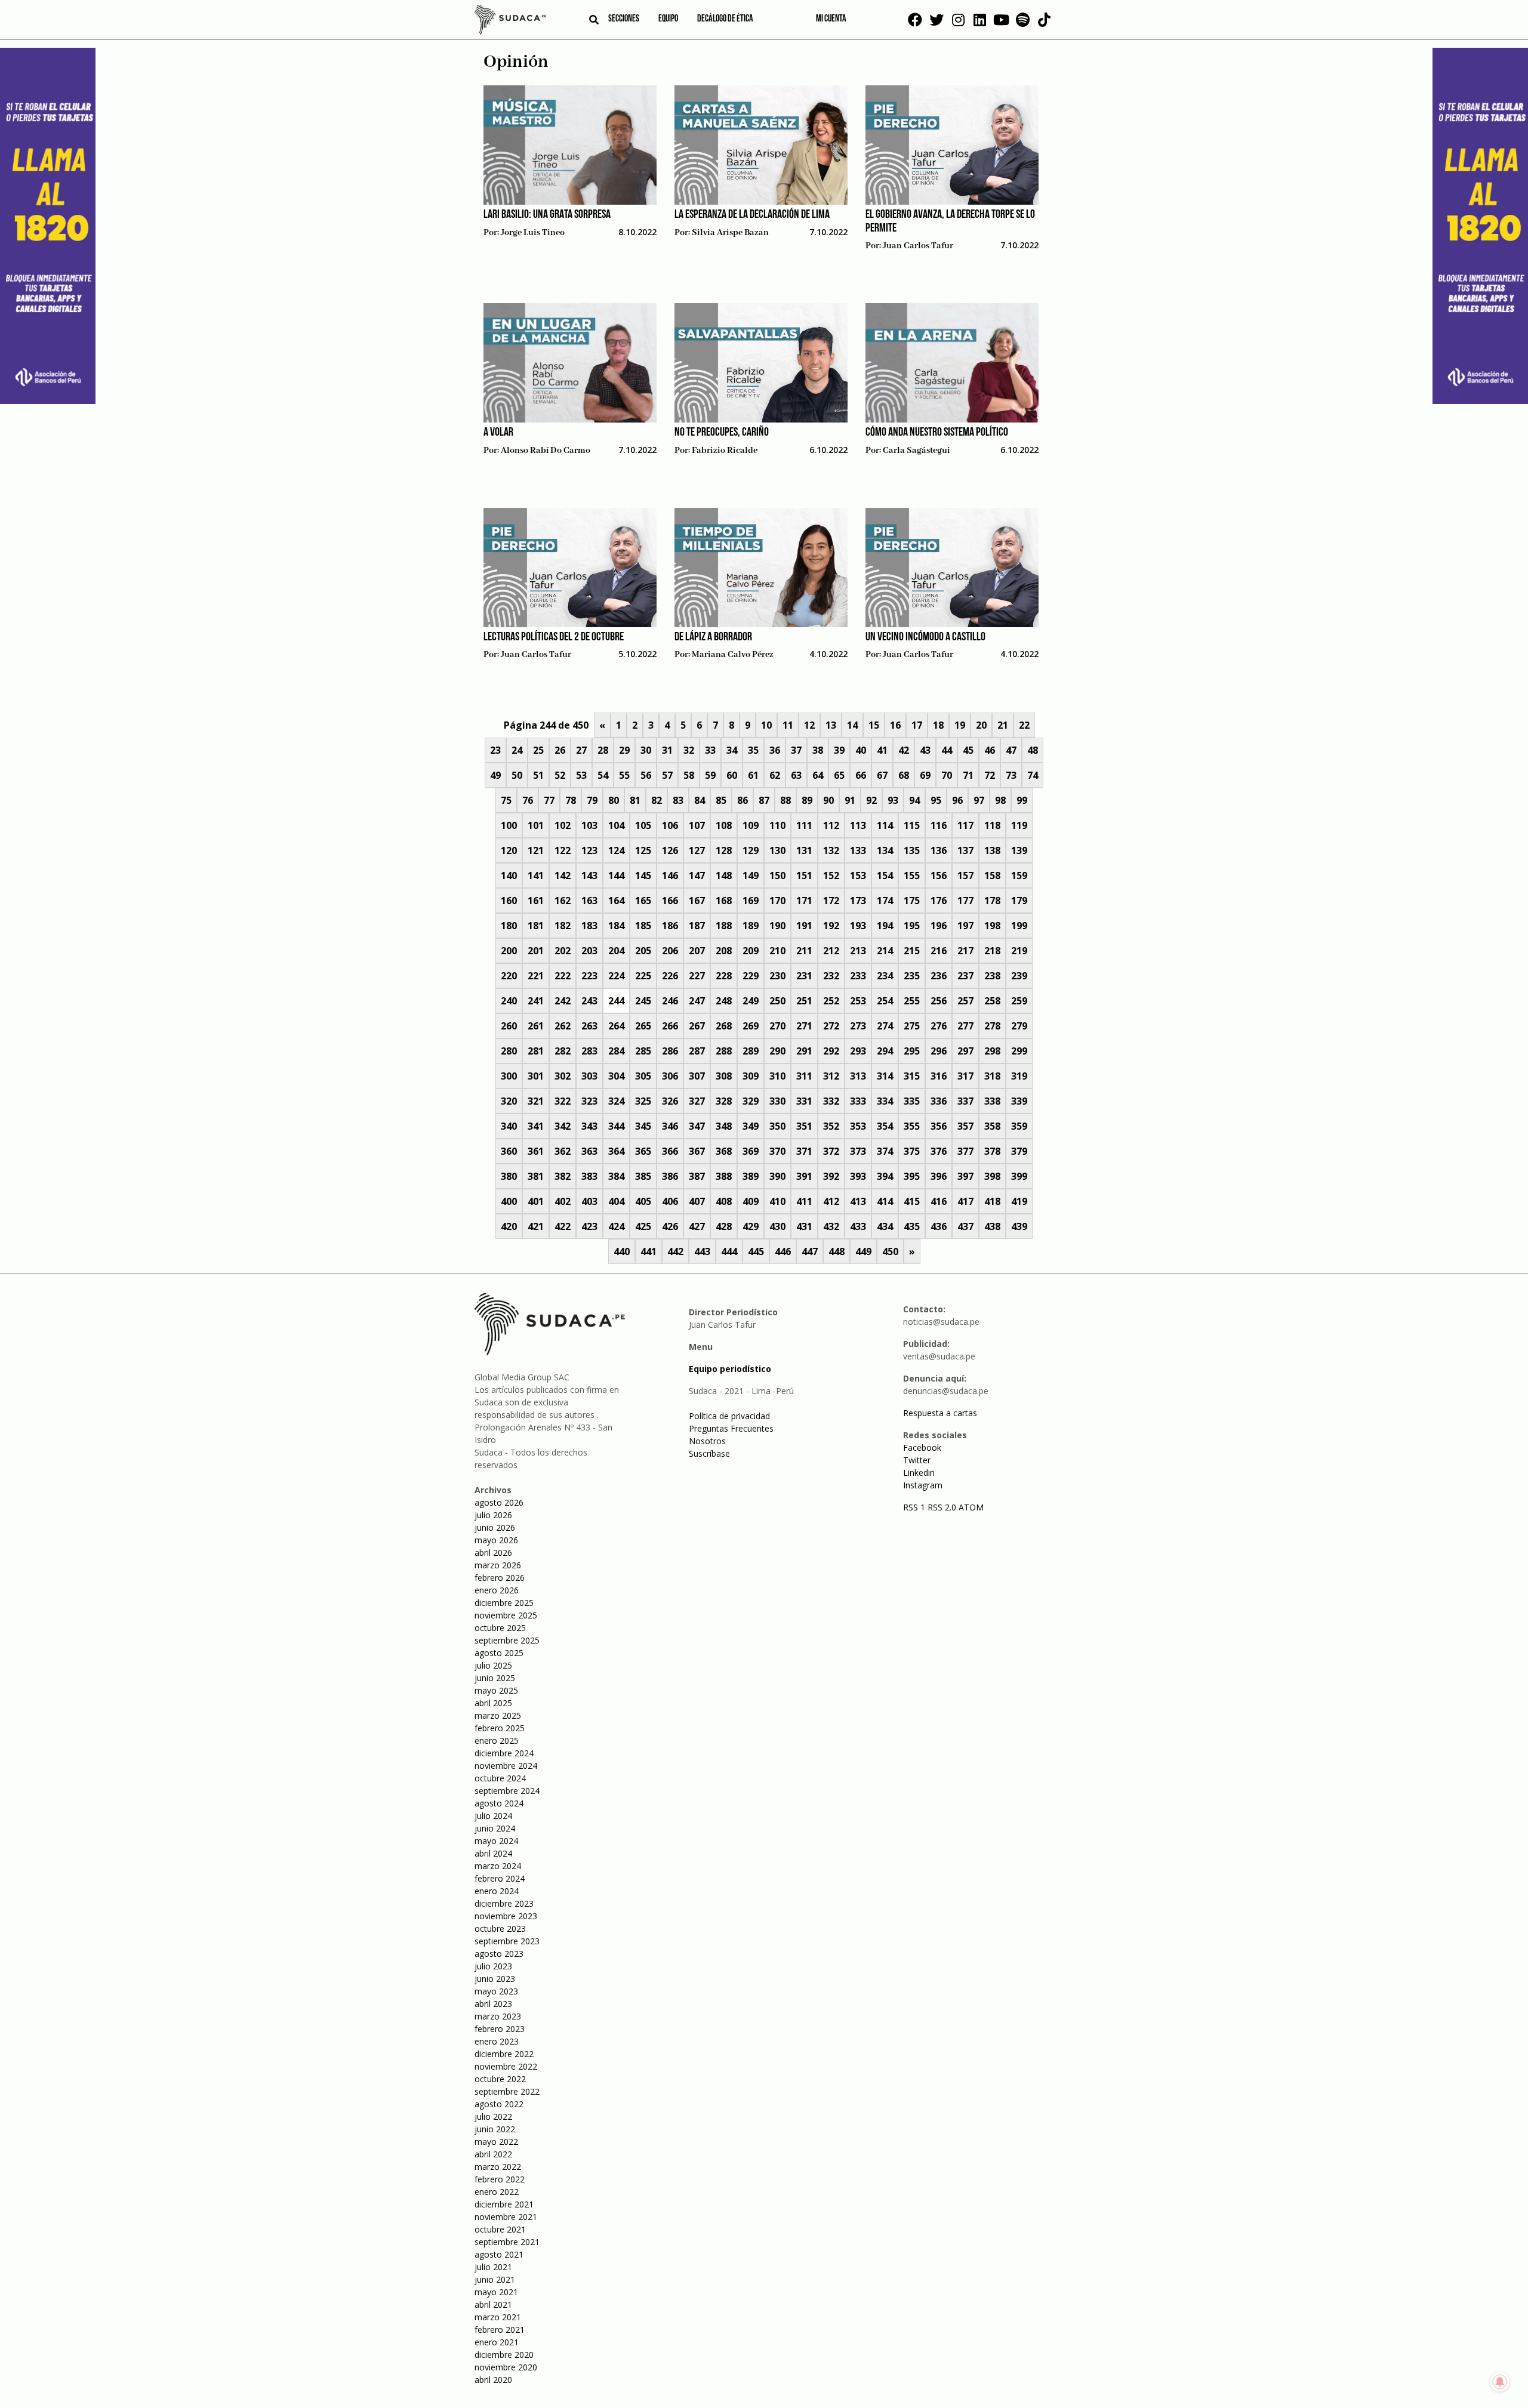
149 (751, 875)
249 (751, 1001)
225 (643, 976)
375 (912, 1151)
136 (939, 850)
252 (831, 1001)
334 (885, 1101)
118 (992, 825)
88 (785, 800)
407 (697, 1201)
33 (710, 750)
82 (657, 800)
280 (509, 1051)
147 (697, 875)
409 (751, 1201)
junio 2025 (495, 1678)
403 (589, 1201)
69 (925, 775)
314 (885, 1076)
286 (670, 1051)
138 (992, 850)
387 (697, 1176)
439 (1019, 1226)
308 (724, 1076)
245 (643, 1001)
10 (766, 725)
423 (589, 1226)
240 (509, 1001)
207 (697, 951)
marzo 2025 (498, 1715)
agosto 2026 (499, 1502)
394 (885, 1176)
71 (968, 775)
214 (885, 951)
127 (697, 850)
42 (904, 750)
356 (939, 1126)
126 (670, 850)
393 (858, 1176)
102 (563, 825)
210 (777, 951)
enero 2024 (497, 1891)
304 (616, 1076)
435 (912, 1226)
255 (912, 1001)
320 (509, 1101)
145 (643, 875)
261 (536, 1026)
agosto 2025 (499, 1653)
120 (509, 850)
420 (509, 1226)
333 (858, 1101)
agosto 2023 (499, 1954)
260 (509, 1026)
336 (939, 1101)
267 (697, 1026)
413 (858, 1201)
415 (912, 1201)
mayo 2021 (496, 2292)
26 (560, 750)
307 (697, 1076)
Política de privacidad (729, 1416)
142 (563, 875)
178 (992, 901)
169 (751, 901)
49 (495, 775)
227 (697, 976)
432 (831, 1226)
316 (939, 1076)
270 (777, 1026)
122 (563, 850)
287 (697, 1051)
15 (874, 725)
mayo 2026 (496, 1540)
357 (965, 1126)
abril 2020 (493, 2380)
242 (563, 1001)
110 (777, 825)
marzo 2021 (498, 2317)
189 (751, 926)
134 (885, 850)
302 (563, 1076)
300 (509, 1076)
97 (979, 800)
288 (724, 1051)
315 (912, 1076)
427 (697, 1226)
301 (536, 1076)
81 (635, 800)
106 (670, 825)
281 (536, 1051)
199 (1019, 926)
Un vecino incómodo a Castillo (925, 637)
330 (777, 1101)
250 (777, 1001)
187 (697, 926)
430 (777, 1226)
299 (1019, 1051)
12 (809, 725)
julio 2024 (493, 1816)
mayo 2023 (496, 1991)
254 (885, 1001)
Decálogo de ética (725, 19)
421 (536, 1226)
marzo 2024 (498, 1866)
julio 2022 (493, 2116)
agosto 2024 (499, 1803)
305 (643, 1076)
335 (912, 1101)
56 (646, 775)
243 (589, 1001)
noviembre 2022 (506, 2066)
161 (536, 901)
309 (751, 1076)
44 (947, 750)
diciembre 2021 (504, 2204)
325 (643, 1101)
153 (858, 875)
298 (992, 1051)
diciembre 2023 (504, 1903)
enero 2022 (497, 2192)
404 (616, 1201)
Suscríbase (709, 1453)
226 (670, 976)
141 (536, 875)
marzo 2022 (498, 2167)
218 (992, 951)
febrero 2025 (500, 1728)
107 (697, 825)
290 (777, 1051)
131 (804, 850)
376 (939, 1151)
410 (777, 1201)
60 (732, 775)
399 (1019, 1176)
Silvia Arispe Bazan (730, 233)
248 (724, 1001)
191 (804, 926)
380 (509, 1176)
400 (509, 1201)
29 (624, 750)
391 (804, 1176)
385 (643, 1176)
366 (670, 1151)
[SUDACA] (510, 21)
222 (563, 976)
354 (885, 1126)
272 (831, 1026)
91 (850, 800)
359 (1019, 1126)
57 (667, 775)
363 (589, 1151)
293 (858, 1051)
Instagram (923, 1485)
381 (536, 1176)
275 (912, 1026)
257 (965, 1001)
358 (992, 1126)
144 (616, 875)
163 (589, 901)
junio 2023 (495, 1979)
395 (912, 1176)
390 (777, 1176)
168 (724, 901)
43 (925, 750)
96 (957, 800)
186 (670, 926)
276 (939, 1026)
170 (777, 901)
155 (912, 875)
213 (858, 951)
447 (810, 1251)
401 (536, 1201)
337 (965, 1101)
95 (936, 800)
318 (992, 1076)
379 (1019, 1151)
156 (939, 875)
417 (965, 1201)
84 (700, 800)
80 (614, 800)
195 (912, 926)
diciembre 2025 (504, 1603)
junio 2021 (495, 2279)
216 (939, 951)
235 (912, 976)
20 (981, 725)
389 (751, 1176)
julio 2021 (493, 2267)
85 (721, 800)
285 (643, 1051)
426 (670, 1226)
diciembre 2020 (504, 2355)
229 (751, 976)
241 (536, 1001)
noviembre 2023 (506, 1916)
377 (965, 1151)
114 (885, 825)
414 (885, 1201)
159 (1019, 875)
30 (646, 750)
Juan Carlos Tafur (918, 246)
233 (858, 976)
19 (960, 725)
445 (756, 1251)
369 (751, 1151)
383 (589, 1176)
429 (751, 1226)
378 (992, 1151)
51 (538, 775)
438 (992, 1226)
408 (724, 1201)
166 (670, 901)
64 (818, 775)
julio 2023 (493, 1966)
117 (965, 825)
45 (968, 750)
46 (990, 750)
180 (509, 926)
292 (831, 1051)
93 (893, 800)
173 (858, 901)
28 (603, 750)
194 (885, 926)
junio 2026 (495, 1527)
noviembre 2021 (506, 2217)
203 (589, 951)
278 (992, 1026)
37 (796, 750)
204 (616, 951)
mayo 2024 (496, 1841)
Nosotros (707, 1441)
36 (775, 750)
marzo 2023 (498, 2016)
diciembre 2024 (504, 1753)
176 (939, 901)
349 (751, 1126)
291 (804, 1051)
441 (649, 1251)
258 (992, 1001)
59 (710, 775)
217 (965, 951)
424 (616, 1226)
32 (689, 750)
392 (831, 1176)
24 (517, 750)
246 (670, 1001)
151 (804, 875)
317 (965, 1076)
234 (885, 976)
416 (939, 1201)
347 (697, 1126)
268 (724, 1026)
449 (863, 1251)
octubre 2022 (500, 2079)
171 (804, 901)
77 (549, 800)
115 (912, 825)
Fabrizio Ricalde (725, 451)
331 (804, 1101)
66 (861, 775)
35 (753, 750)
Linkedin (919, 1473)
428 (724, 1226)
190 (777, 926)
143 (589, 875)
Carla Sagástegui (917, 451)
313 (858, 1076)
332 (831, 1101)
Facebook (922, 1447)
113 (858, 825)
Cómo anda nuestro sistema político (937, 433)
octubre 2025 (500, 1628)
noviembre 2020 (506, 2367)
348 (724, 1126)
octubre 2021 (500, 2229)
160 (509, 901)
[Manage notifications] (1500, 2382)
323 (589, 1101)
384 (616, 1176)
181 (536, 926)
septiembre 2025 (507, 1640)
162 (563, 901)
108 (724, 825)
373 (858, 1151)
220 (509, 976)
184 (616, 926)
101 (536, 825)
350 (777, 1126)
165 (643, 901)
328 (724, 1101)
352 (831, 1126)
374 (885, 1151)
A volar (498, 433)
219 (1019, 951)
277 (965, 1026)
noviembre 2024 (506, 1766)
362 (563, 1151)
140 (509, 875)
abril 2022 (493, 2154)
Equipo (668, 19)
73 (1011, 775)
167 (697, 901)
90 (828, 800)
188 (724, 926)
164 (616, 901)
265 (643, 1026)
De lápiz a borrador (713, 637)
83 (678, 800)
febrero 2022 (500, 2179)
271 (804, 1026)
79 (592, 800)
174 (885, 901)
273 (858, 1026)
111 (804, 825)
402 (563, 1201)
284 (616, 1051)
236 (939, 976)
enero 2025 (497, 1741)
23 (495, 750)
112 (831, 825)
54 (603, 775)
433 (858, 1226)
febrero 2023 (500, 2029)
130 (777, 850)
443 (702, 1251)
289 (751, 1051)
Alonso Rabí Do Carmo (546, 451)
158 (992, 875)
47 (1011, 750)
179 (1019, 901)
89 (807, 800)
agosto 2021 (499, 2254)
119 (1019, 825)
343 (589, 1126)
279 (1019, 1026)
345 (643, 1126)
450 (890, 1251)
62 (775, 775)
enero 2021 (497, 2342)
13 (831, 725)
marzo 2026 (498, 1565)
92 (871, 800)
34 (732, 750)
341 (536, 1126)
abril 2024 (493, 1853)
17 (917, 725)
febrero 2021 (500, 2330)
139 (1019, 850)
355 (912, 1126)
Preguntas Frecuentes (731, 1428)
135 (912, 850)
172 (831, 901)
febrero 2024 (500, 1878)
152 (831, 875)
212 (831, 951)
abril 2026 (493, 1553)
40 (861, 750)
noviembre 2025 (506, 1615)
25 (538, 750)
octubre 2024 (500, 1778)
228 (724, 976)
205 (643, 951)
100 (509, 825)
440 (622, 1251)
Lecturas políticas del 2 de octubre (554, 637)
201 (536, 951)
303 (589, 1076)
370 (777, 1151)
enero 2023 (497, 2041)
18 (938, 725)
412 (831, 1201)
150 (777, 875)
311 (804, 1076)
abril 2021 (493, 2304)
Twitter (917, 1460)
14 (852, 725)
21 (1003, 725)
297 (965, 1051)
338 (992, 1101)
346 (670, 1126)
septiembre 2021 (507, 2242)
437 (965, 1226)
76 (528, 800)
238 (992, 976)
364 (616, 1151)
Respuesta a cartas (940, 1413)
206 (670, 951)
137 (965, 850)
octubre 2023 (500, 1928)
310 (777, 1076)
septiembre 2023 (507, 1941)
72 (990, 775)
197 (965, 926)
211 (804, 951)
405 (643, 1201)
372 (831, 1151)
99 (1022, 800)
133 (858, 850)
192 (831, 926)
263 (589, 1026)
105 (643, 825)
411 (804, 1201)
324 (616, 1101)
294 (885, 1051)
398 (992, 1176)
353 (858, 1126)
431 (804, 1226)
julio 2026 (493, 1515)
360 (509, 1151)
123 (589, 850)
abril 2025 (493, 1703)
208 (724, 951)
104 (616, 825)
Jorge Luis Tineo (533, 233)
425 (643, 1226)
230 (777, 976)
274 (885, 1026)
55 (624, 775)
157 (965, 875)
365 (643, 1151)
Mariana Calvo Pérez (733, 655)
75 (506, 800)
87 (764, 800)
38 (818, 750)
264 (616, 1026)
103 (589, 825)
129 (751, 850)
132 (831, 850)
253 (858, 1001)
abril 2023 (493, 2004)
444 (729, 1251)
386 (670, 1176)
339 (1019, 1101)
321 (536, 1101)
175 (912, 901)
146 (670, 875)
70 (947, 775)
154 (885, 875)
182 (563, 926)
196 (939, 926)
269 (751, 1026)
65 (839, 775)
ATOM (971, 1507)
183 (589, 926)
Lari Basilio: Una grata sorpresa (547, 215)
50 (517, 775)
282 (563, 1051)
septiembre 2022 (507, 2091)
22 (1024, 725)
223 (589, 976)
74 (1033, 775)
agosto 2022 (499, 2104)
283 (589, 1051)
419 (1019, 1201)
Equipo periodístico (730, 1369)
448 (837, 1251)
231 (804, 976)
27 (581, 750)
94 (914, 800)
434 (885, 1226)
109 (751, 825)
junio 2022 (495, 2129)
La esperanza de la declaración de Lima (752, 215)
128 (724, 850)
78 (571, 800)
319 (1019, 1076)
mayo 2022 (496, 2142)
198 (992, 926)
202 (563, 951)
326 (670, 1101)
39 (839, 750)
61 (753, 775)
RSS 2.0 (942, 1507)
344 (616, 1126)
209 (751, 951)
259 (1019, 1001)
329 (751, 1101)
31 (667, 750)
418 (992, 1201)
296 (939, 1051)
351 (804, 1126)
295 (912, 1051)
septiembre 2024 (507, 1791)
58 (689, 775)
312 (831, 1076)
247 (697, 1001)
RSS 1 (915, 1507)
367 (697, 1151)
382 (563, 1176)
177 (965, 901)
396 (939, 1176)
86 (743, 800)
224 (616, 976)
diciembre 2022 (504, 2054)
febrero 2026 (500, 1578)
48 (1033, 750)
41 (882, 750)
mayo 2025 (496, 1690)
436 (939, 1226)
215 (912, 951)
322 (563, 1101)
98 (1000, 800)
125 (643, 850)
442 (675, 1251)
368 (724, 1151)
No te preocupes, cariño (722, 433)
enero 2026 (497, 1590)
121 (536, 850)
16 (895, 725)
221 (536, 976)
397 (965, 1176)
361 (536, 1151)
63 (796, 775)
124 (616, 850)
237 (965, 976)
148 (724, 875)
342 (563, 1126)
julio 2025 (493, 1665)
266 (670, 1026)
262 (563, 1026)
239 (1019, 976)
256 (939, 1001)
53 (581, 775)
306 (670, 1076)
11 (788, 725)
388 (724, 1176)
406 (670, 1201)
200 (509, 951)
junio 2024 (495, 1828)
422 (563, 1226)
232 (831, 976)
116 (939, 825)
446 (783, 1251)
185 (643, 926)
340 (509, 1126)
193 (858, 926)
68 (904, 775)
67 (882, 775)
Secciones (624, 19)
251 (804, 1001)
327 (697, 1101)
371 (804, 1151)
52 (560, 775)
